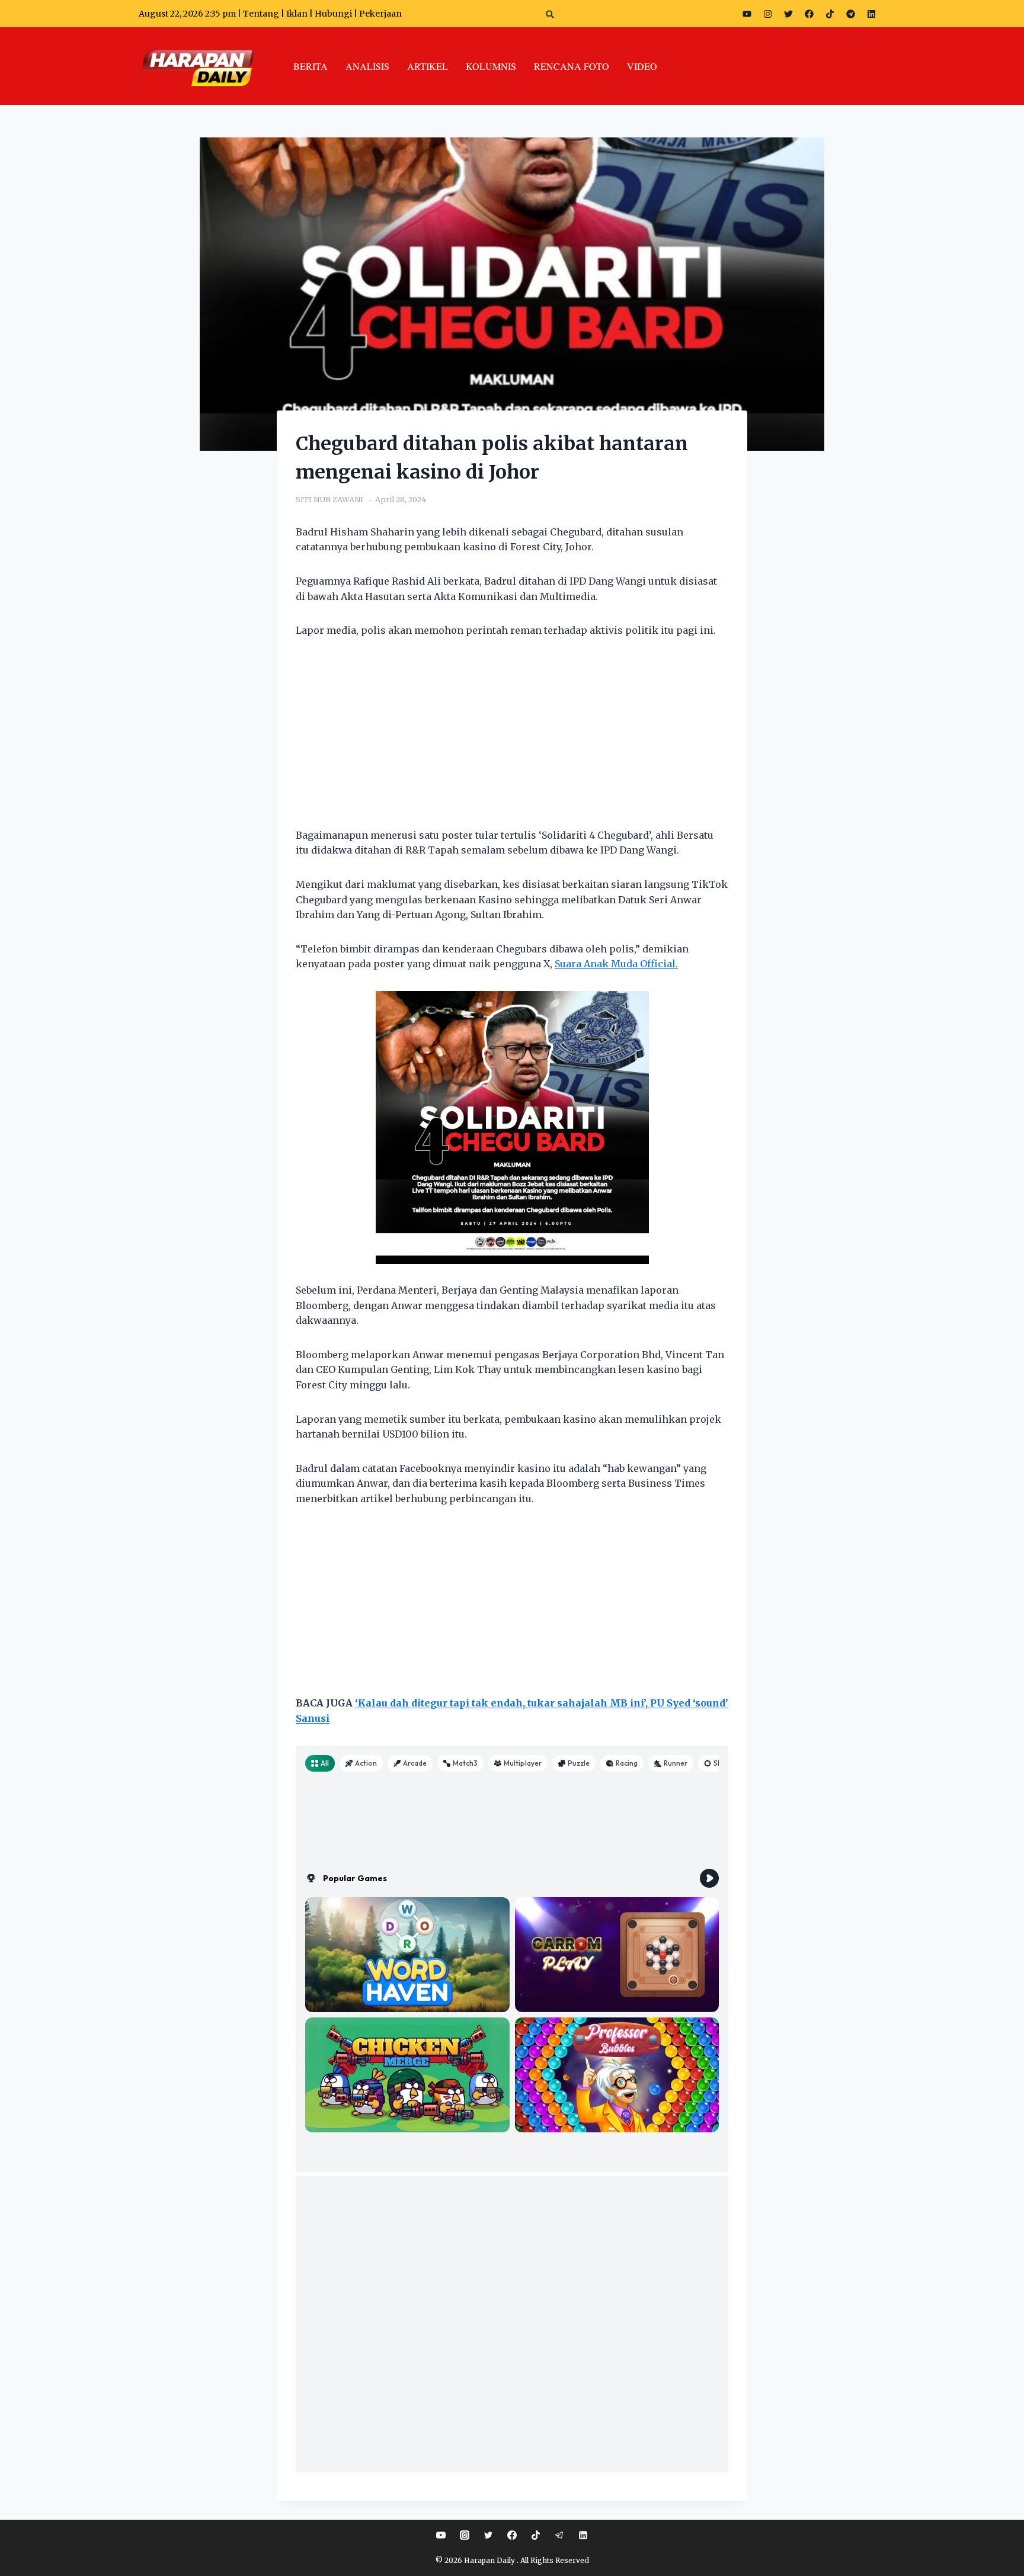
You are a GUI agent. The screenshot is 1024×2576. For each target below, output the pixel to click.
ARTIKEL (428, 66)
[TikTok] (536, 2535)
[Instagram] (767, 14)
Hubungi (333, 14)
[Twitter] (788, 14)
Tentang (261, 14)
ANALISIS (367, 66)
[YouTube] (441, 2535)
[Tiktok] (830, 14)
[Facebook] (809, 14)
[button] (550, 14)
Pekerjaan (380, 14)
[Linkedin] (583, 2535)
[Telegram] (850, 14)
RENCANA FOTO (572, 66)
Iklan (297, 14)
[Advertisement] (512, 740)
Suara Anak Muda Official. (616, 964)
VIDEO (642, 66)
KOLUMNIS (491, 66)
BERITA (311, 66)
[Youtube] (747, 14)
